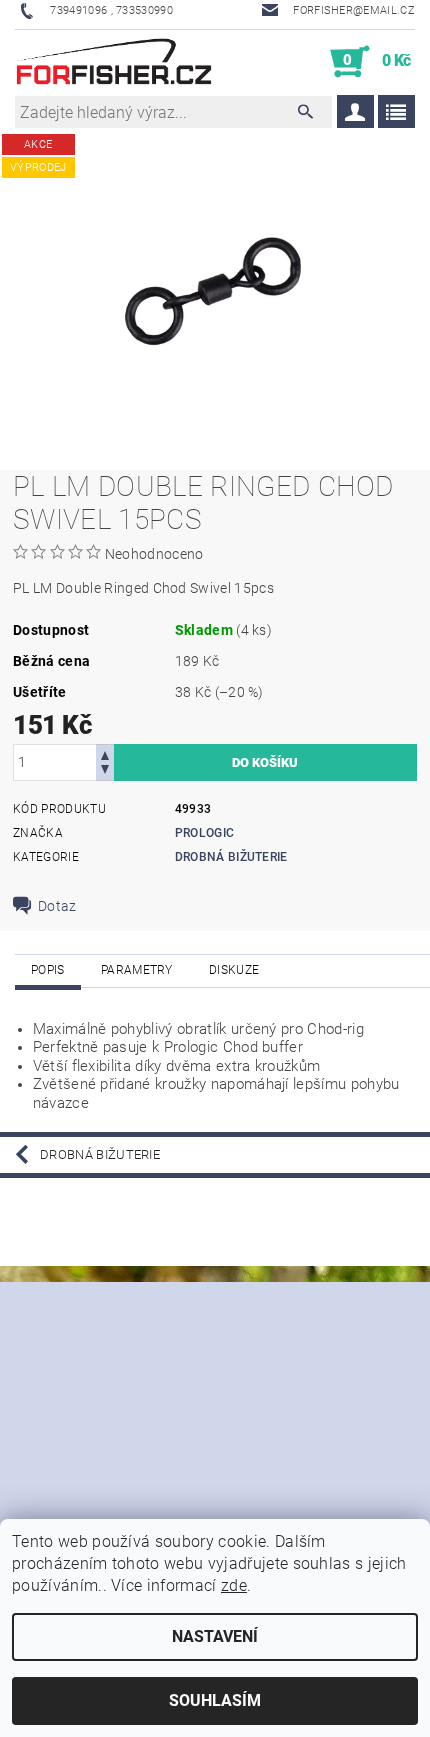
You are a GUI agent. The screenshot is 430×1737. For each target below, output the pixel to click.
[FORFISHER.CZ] (115, 62)
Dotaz (57, 906)
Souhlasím (215, 1700)
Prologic (205, 833)
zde (234, 1585)
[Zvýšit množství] (105, 753)
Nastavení (215, 1636)
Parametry (137, 970)
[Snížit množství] (105, 771)
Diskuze (234, 970)
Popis (48, 970)
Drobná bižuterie (231, 857)
